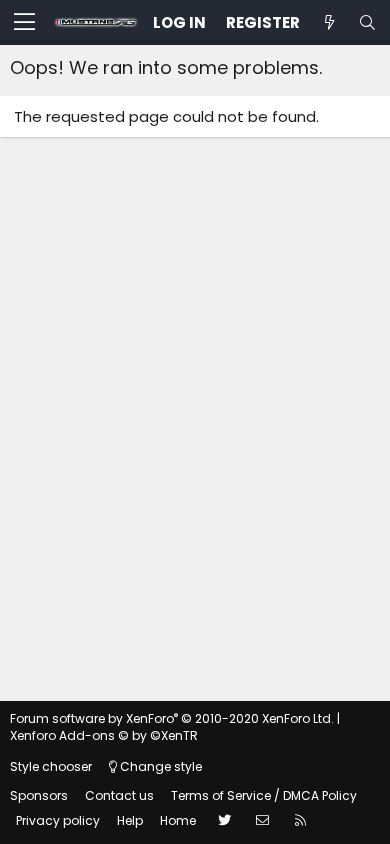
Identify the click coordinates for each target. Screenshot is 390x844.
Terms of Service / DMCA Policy (264, 795)
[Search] (367, 22)
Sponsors (39, 795)
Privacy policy (58, 820)
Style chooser (51, 766)
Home (178, 820)
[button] (24, 23)
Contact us (119, 795)
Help (130, 820)
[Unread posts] (329, 22)
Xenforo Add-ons (104, 735)
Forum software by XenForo (172, 718)
